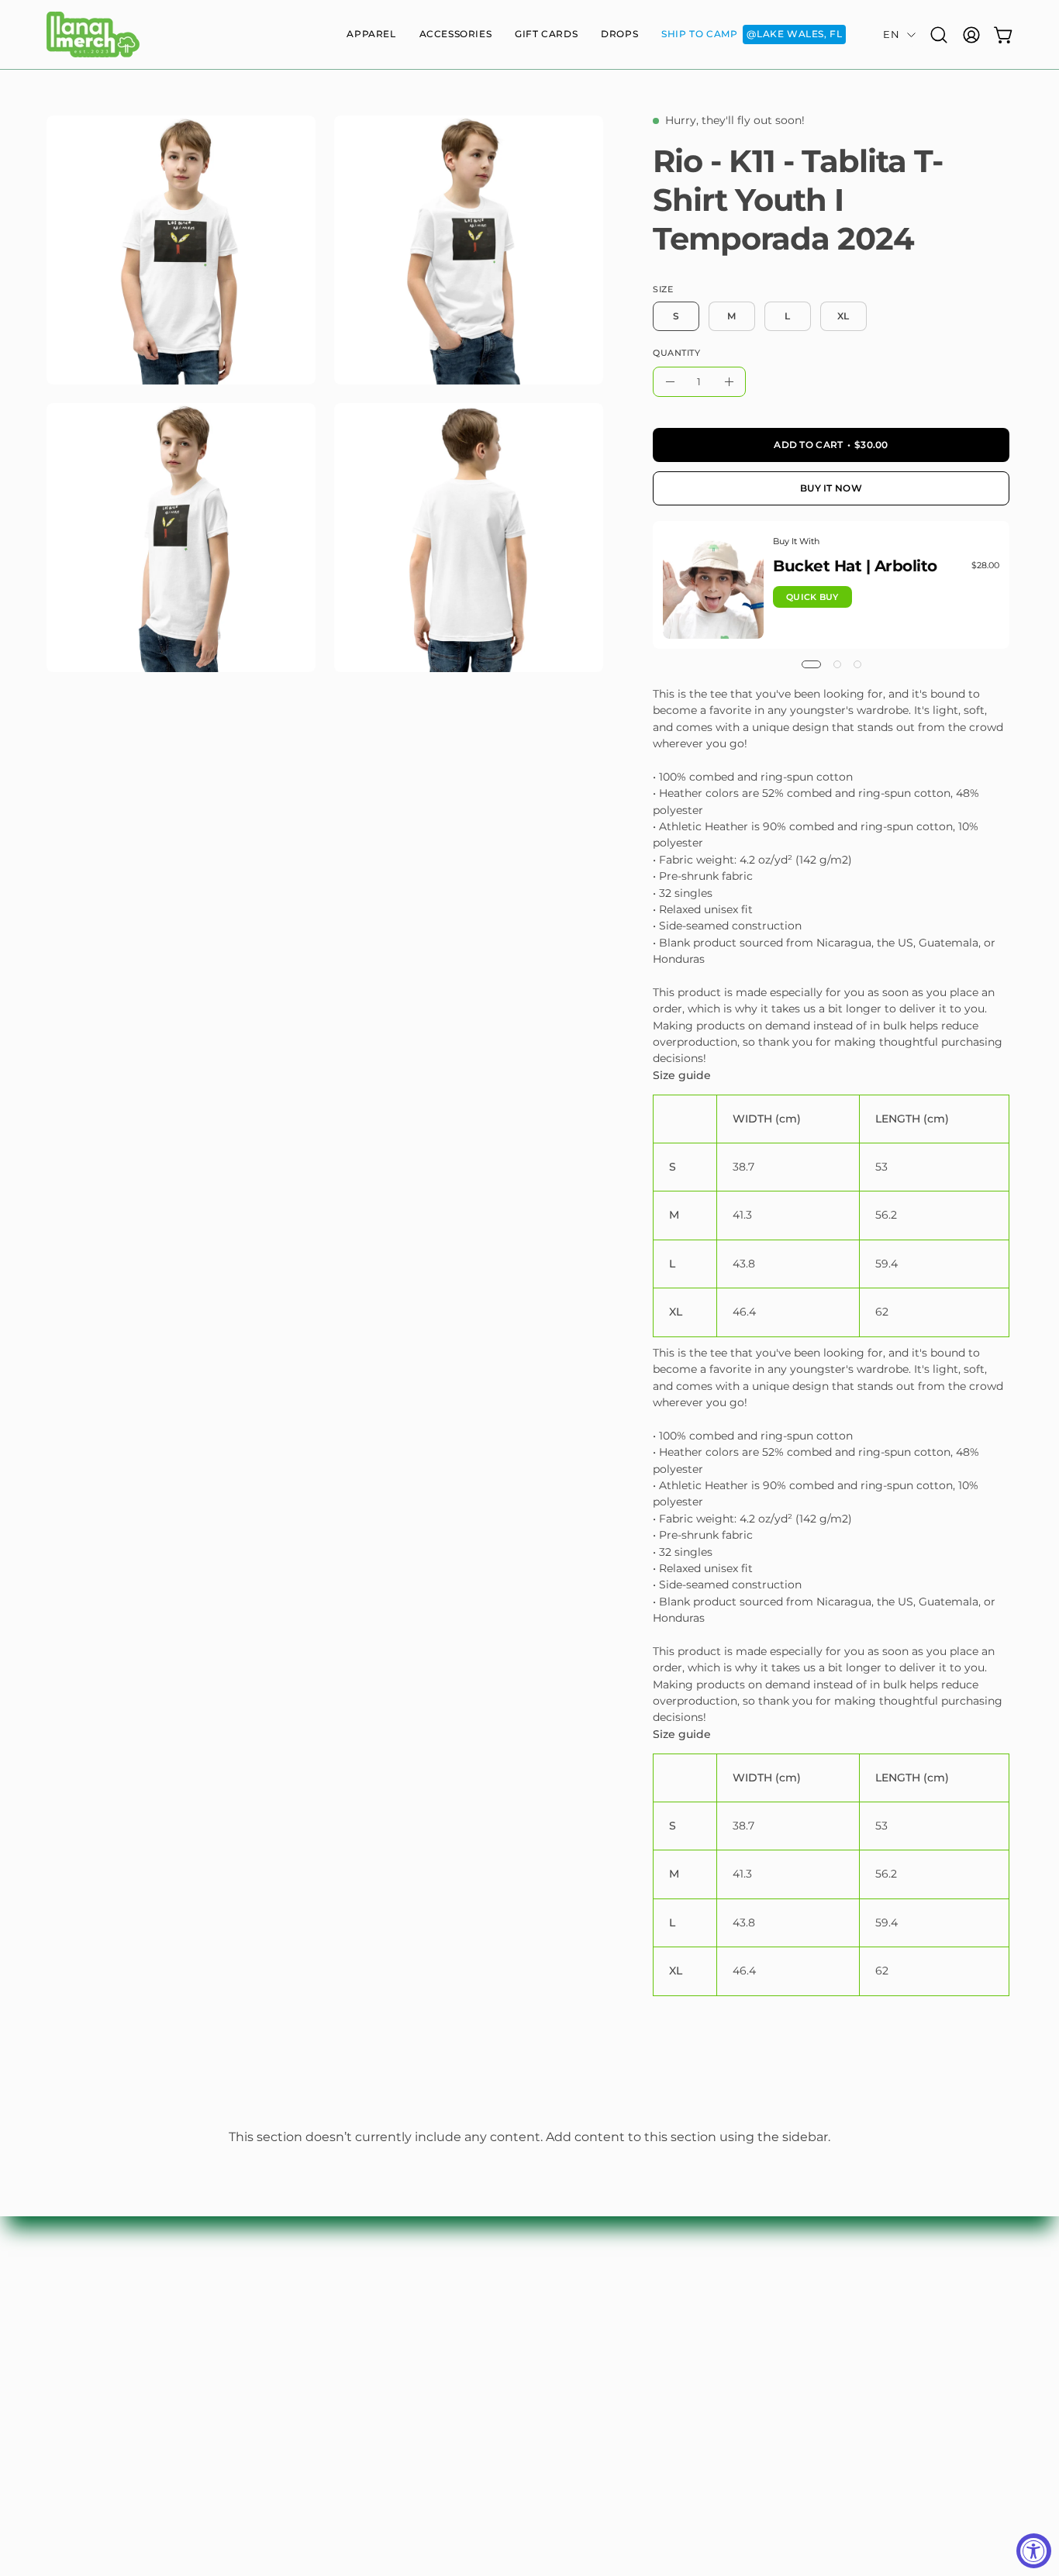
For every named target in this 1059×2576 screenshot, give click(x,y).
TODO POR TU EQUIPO (614, 2387)
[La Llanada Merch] (93, 34)
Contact (767, 2314)
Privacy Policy (784, 2387)
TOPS (362, 2314)
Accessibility (779, 2436)
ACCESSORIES (388, 2387)
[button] (371, 34)
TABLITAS (573, 2314)
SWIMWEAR (382, 2363)
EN (891, 34)
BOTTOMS (376, 2338)
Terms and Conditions (807, 2411)
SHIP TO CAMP (589, 2411)
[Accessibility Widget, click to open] (1034, 2551)
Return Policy (783, 2363)
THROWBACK (586, 2363)
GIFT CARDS (382, 2411)
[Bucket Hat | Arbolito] (713, 585)
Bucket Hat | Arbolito (855, 566)
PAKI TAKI (574, 2338)
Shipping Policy (789, 2338)
